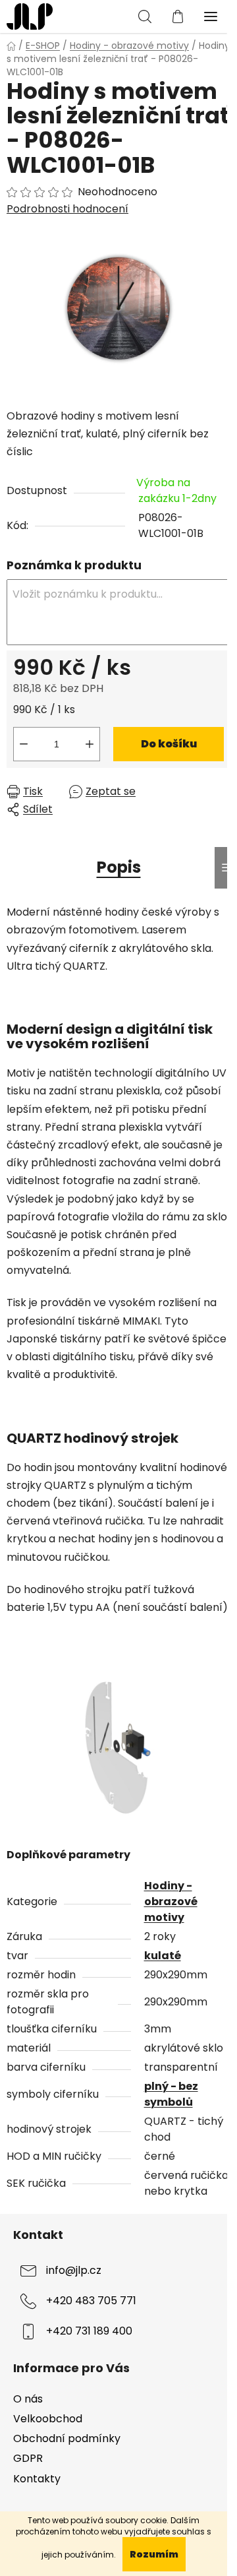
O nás (28, 2399)
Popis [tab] (119, 867)
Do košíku (169, 744)
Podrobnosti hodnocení (67, 209)
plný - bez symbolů (171, 2094)
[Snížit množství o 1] (24, 744)
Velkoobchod (48, 2419)
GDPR (28, 2458)
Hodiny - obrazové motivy (171, 1901)
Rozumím (154, 2554)
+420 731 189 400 (89, 2332)
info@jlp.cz (74, 2271)
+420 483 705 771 (91, 2301)
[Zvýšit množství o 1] (90, 744)
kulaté (163, 1956)
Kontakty (37, 2479)
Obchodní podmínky (67, 2438)
